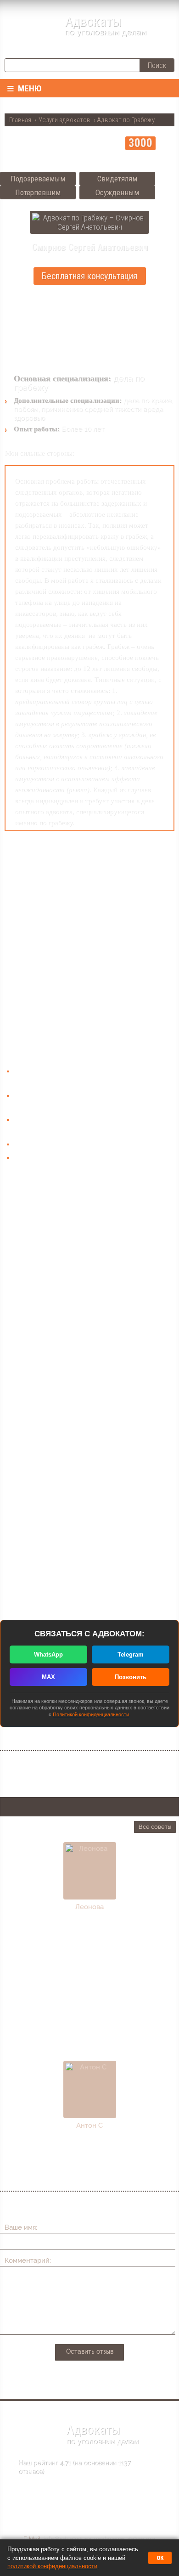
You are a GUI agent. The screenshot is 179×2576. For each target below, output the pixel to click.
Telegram (131, 1654)
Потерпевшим (38, 192)
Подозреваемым (38, 179)
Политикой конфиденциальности (91, 1714)
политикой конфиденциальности (52, 2566)
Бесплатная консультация (89, 276)
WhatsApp (48, 1654)
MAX (48, 1677)
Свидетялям (117, 179)
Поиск (157, 65)
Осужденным (117, 192)
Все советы (155, 1827)
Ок (160, 2558)
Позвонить (131, 1677)
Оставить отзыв (90, 2351)
